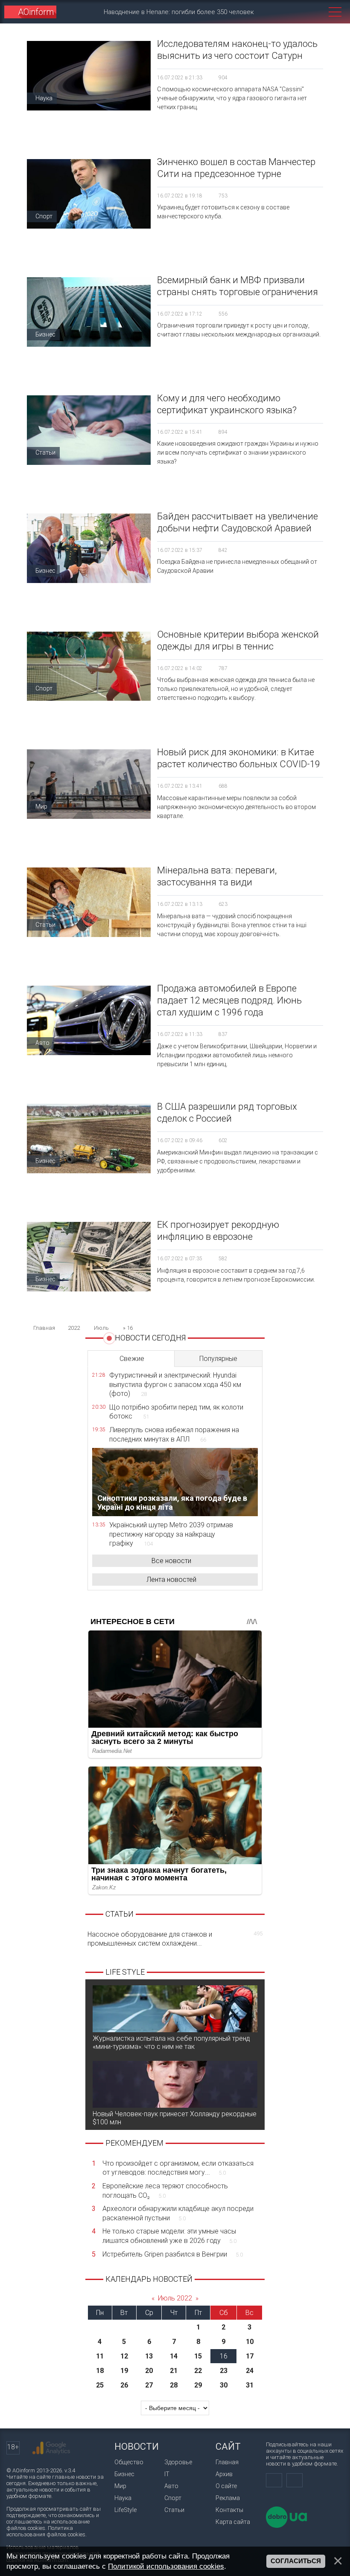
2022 (74, 1328)
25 (100, 2385)
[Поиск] (316, 12)
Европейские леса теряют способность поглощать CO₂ (165, 2191)
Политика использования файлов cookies (46, 2531)
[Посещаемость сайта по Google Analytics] (51, 2448)
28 (174, 2385)
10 (250, 2342)
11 (100, 2356)
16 (224, 2356)
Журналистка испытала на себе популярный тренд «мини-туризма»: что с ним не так (171, 2042)
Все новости (171, 1561)
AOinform (36, 12)
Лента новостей (171, 1580)
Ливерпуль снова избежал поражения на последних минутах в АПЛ (174, 1434)
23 (224, 2371)
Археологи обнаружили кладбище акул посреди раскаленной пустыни (178, 2213)
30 (224, 2385)
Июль (101, 1328)
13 (149, 2356)
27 (149, 2385)
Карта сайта (233, 2522)
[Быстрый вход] (298, 12)
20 (149, 2371)
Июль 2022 (175, 2298)
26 (124, 2385)
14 (174, 2356)
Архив (224, 2474)
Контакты (229, 2510)
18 (100, 2371)
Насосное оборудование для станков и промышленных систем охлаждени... (175, 1939)
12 (124, 2356)
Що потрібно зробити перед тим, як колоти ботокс (176, 1412)
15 (198, 2356)
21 (174, 2371)
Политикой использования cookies (166, 2566)
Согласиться (296, 2561)
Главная (227, 2462)
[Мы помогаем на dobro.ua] (286, 2526)
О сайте (226, 2486)
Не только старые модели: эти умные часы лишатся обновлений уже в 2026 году (169, 2236)
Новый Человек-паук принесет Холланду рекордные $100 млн (175, 2118)
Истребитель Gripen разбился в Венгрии (173, 2254)
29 (198, 2385)
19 (124, 2371)
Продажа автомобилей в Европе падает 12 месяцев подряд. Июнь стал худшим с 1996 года (229, 1000)
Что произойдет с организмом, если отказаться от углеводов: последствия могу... (178, 2168)
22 (198, 2371)
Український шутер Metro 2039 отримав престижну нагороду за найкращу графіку (171, 1534)
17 (250, 2356)
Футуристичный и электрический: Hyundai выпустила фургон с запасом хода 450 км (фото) (175, 1384)
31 (250, 2385)
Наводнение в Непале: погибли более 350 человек (179, 12)
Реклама (228, 2498)
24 (250, 2371)
